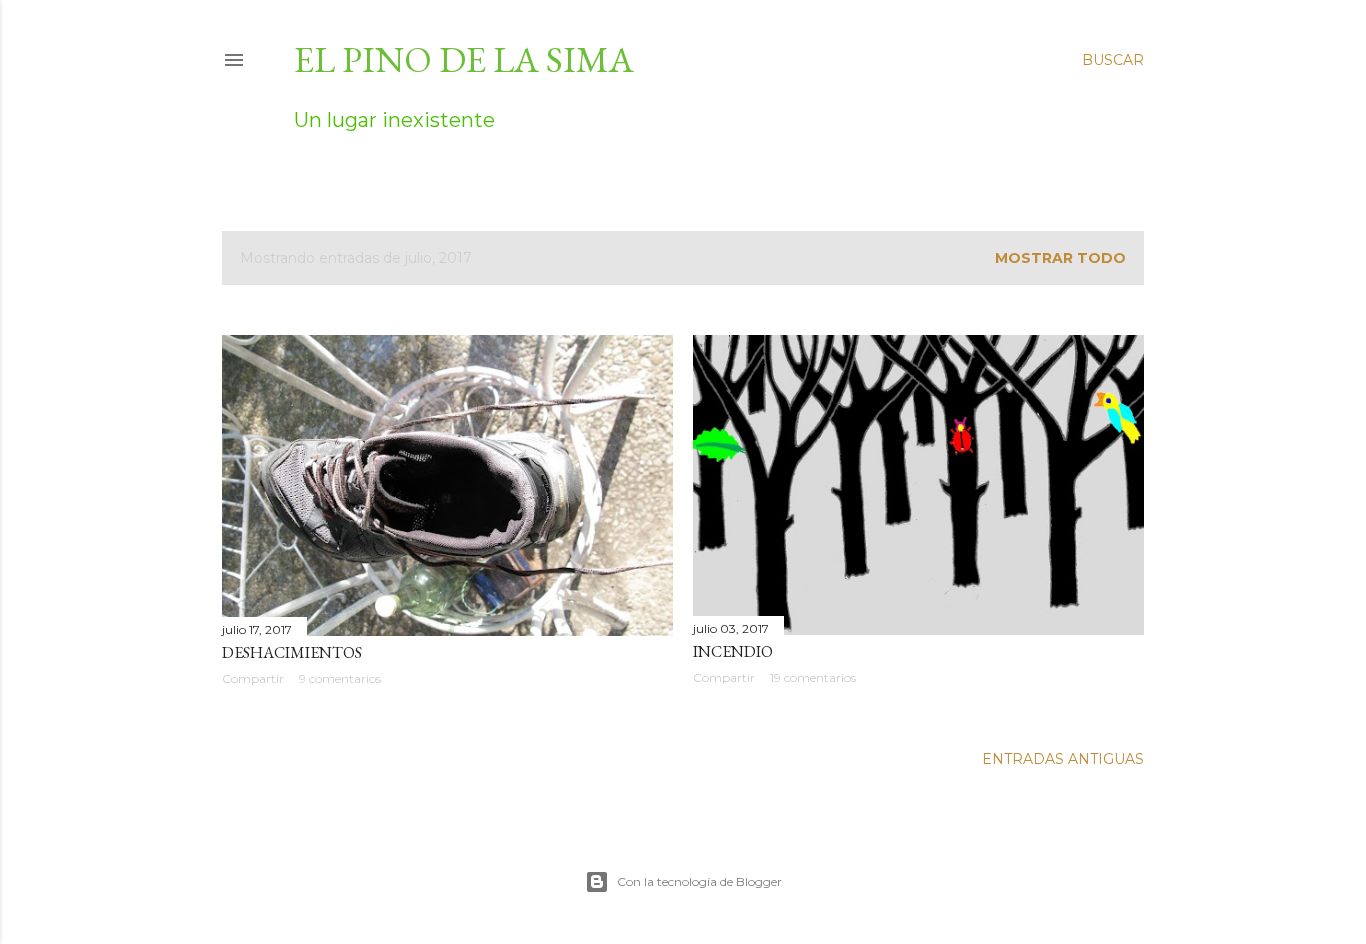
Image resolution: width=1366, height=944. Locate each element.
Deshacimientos (292, 652)
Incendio (733, 651)
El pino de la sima (464, 59)
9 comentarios (340, 678)
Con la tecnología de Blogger (699, 881)
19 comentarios (813, 677)
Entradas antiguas (1063, 759)
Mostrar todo (1060, 258)
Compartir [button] (253, 678)
